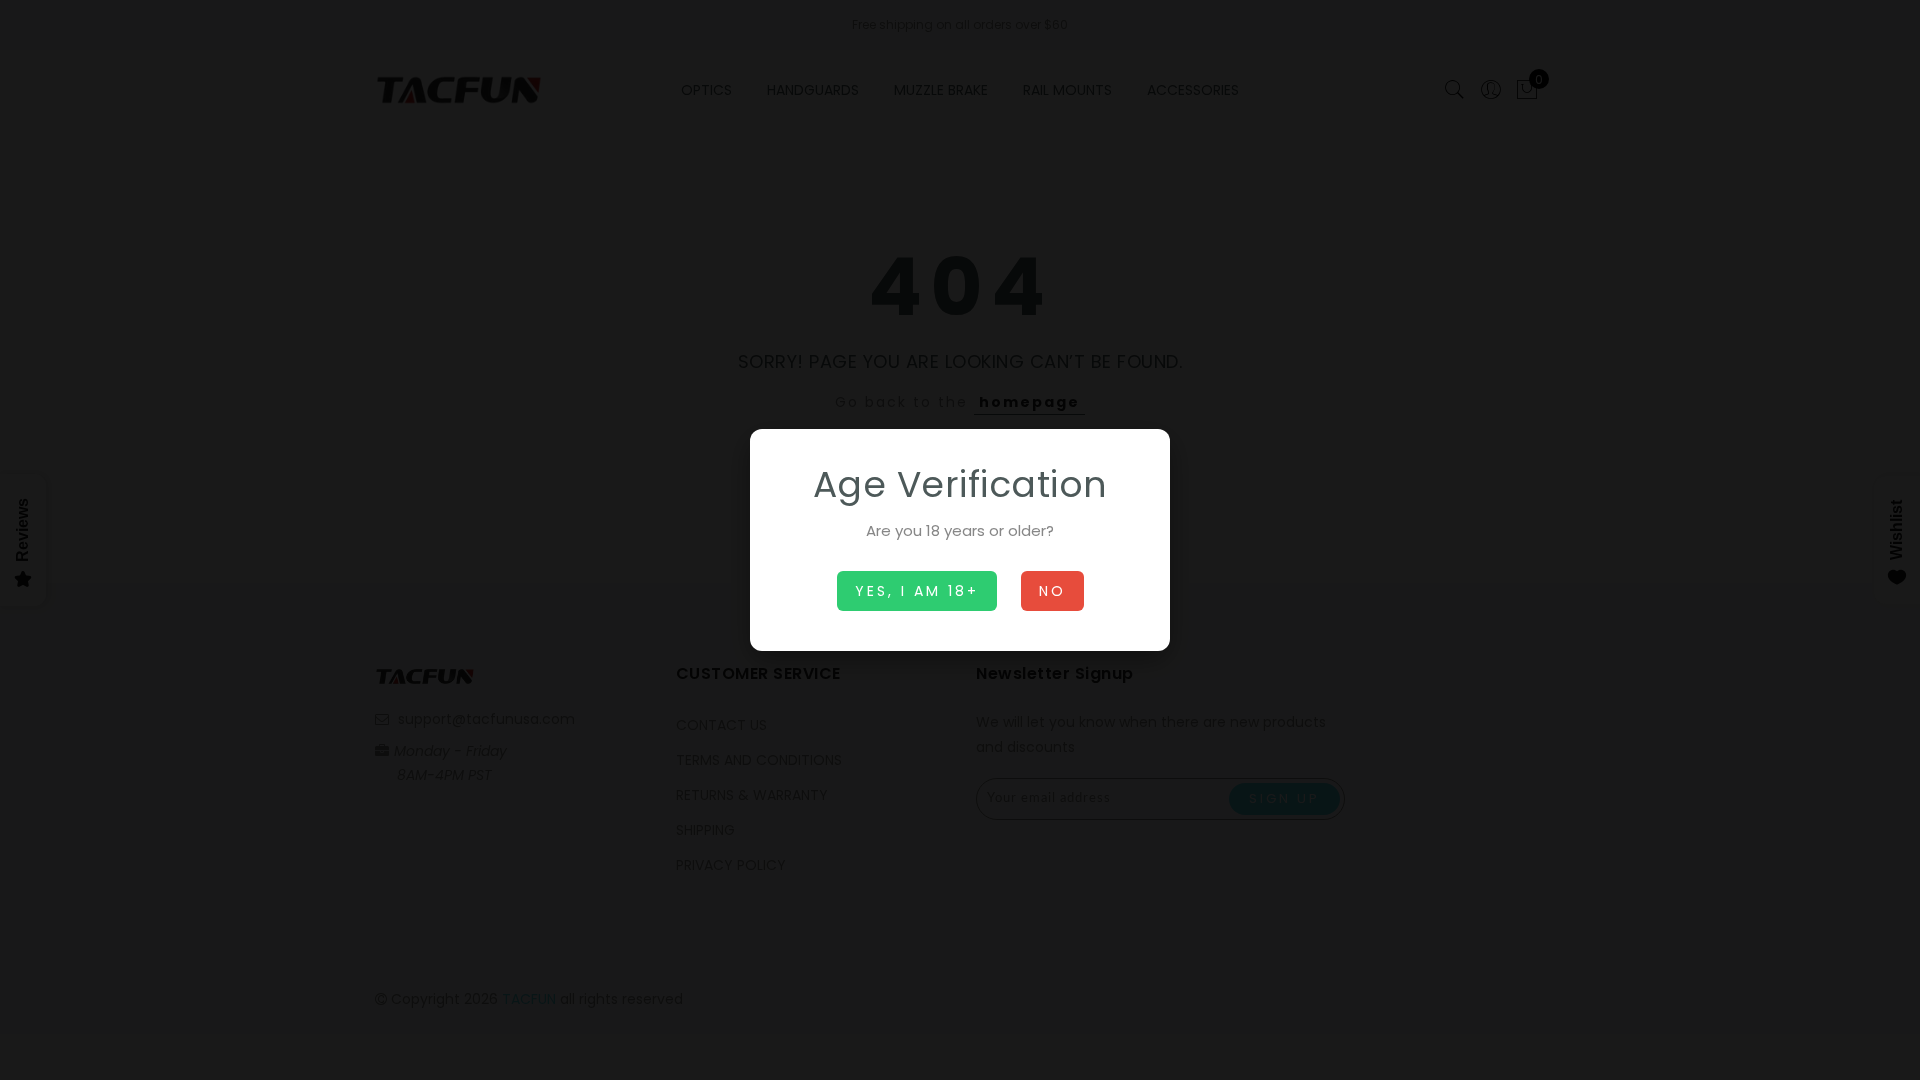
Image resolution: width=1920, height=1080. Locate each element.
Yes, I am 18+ (917, 591)
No (1052, 591)
